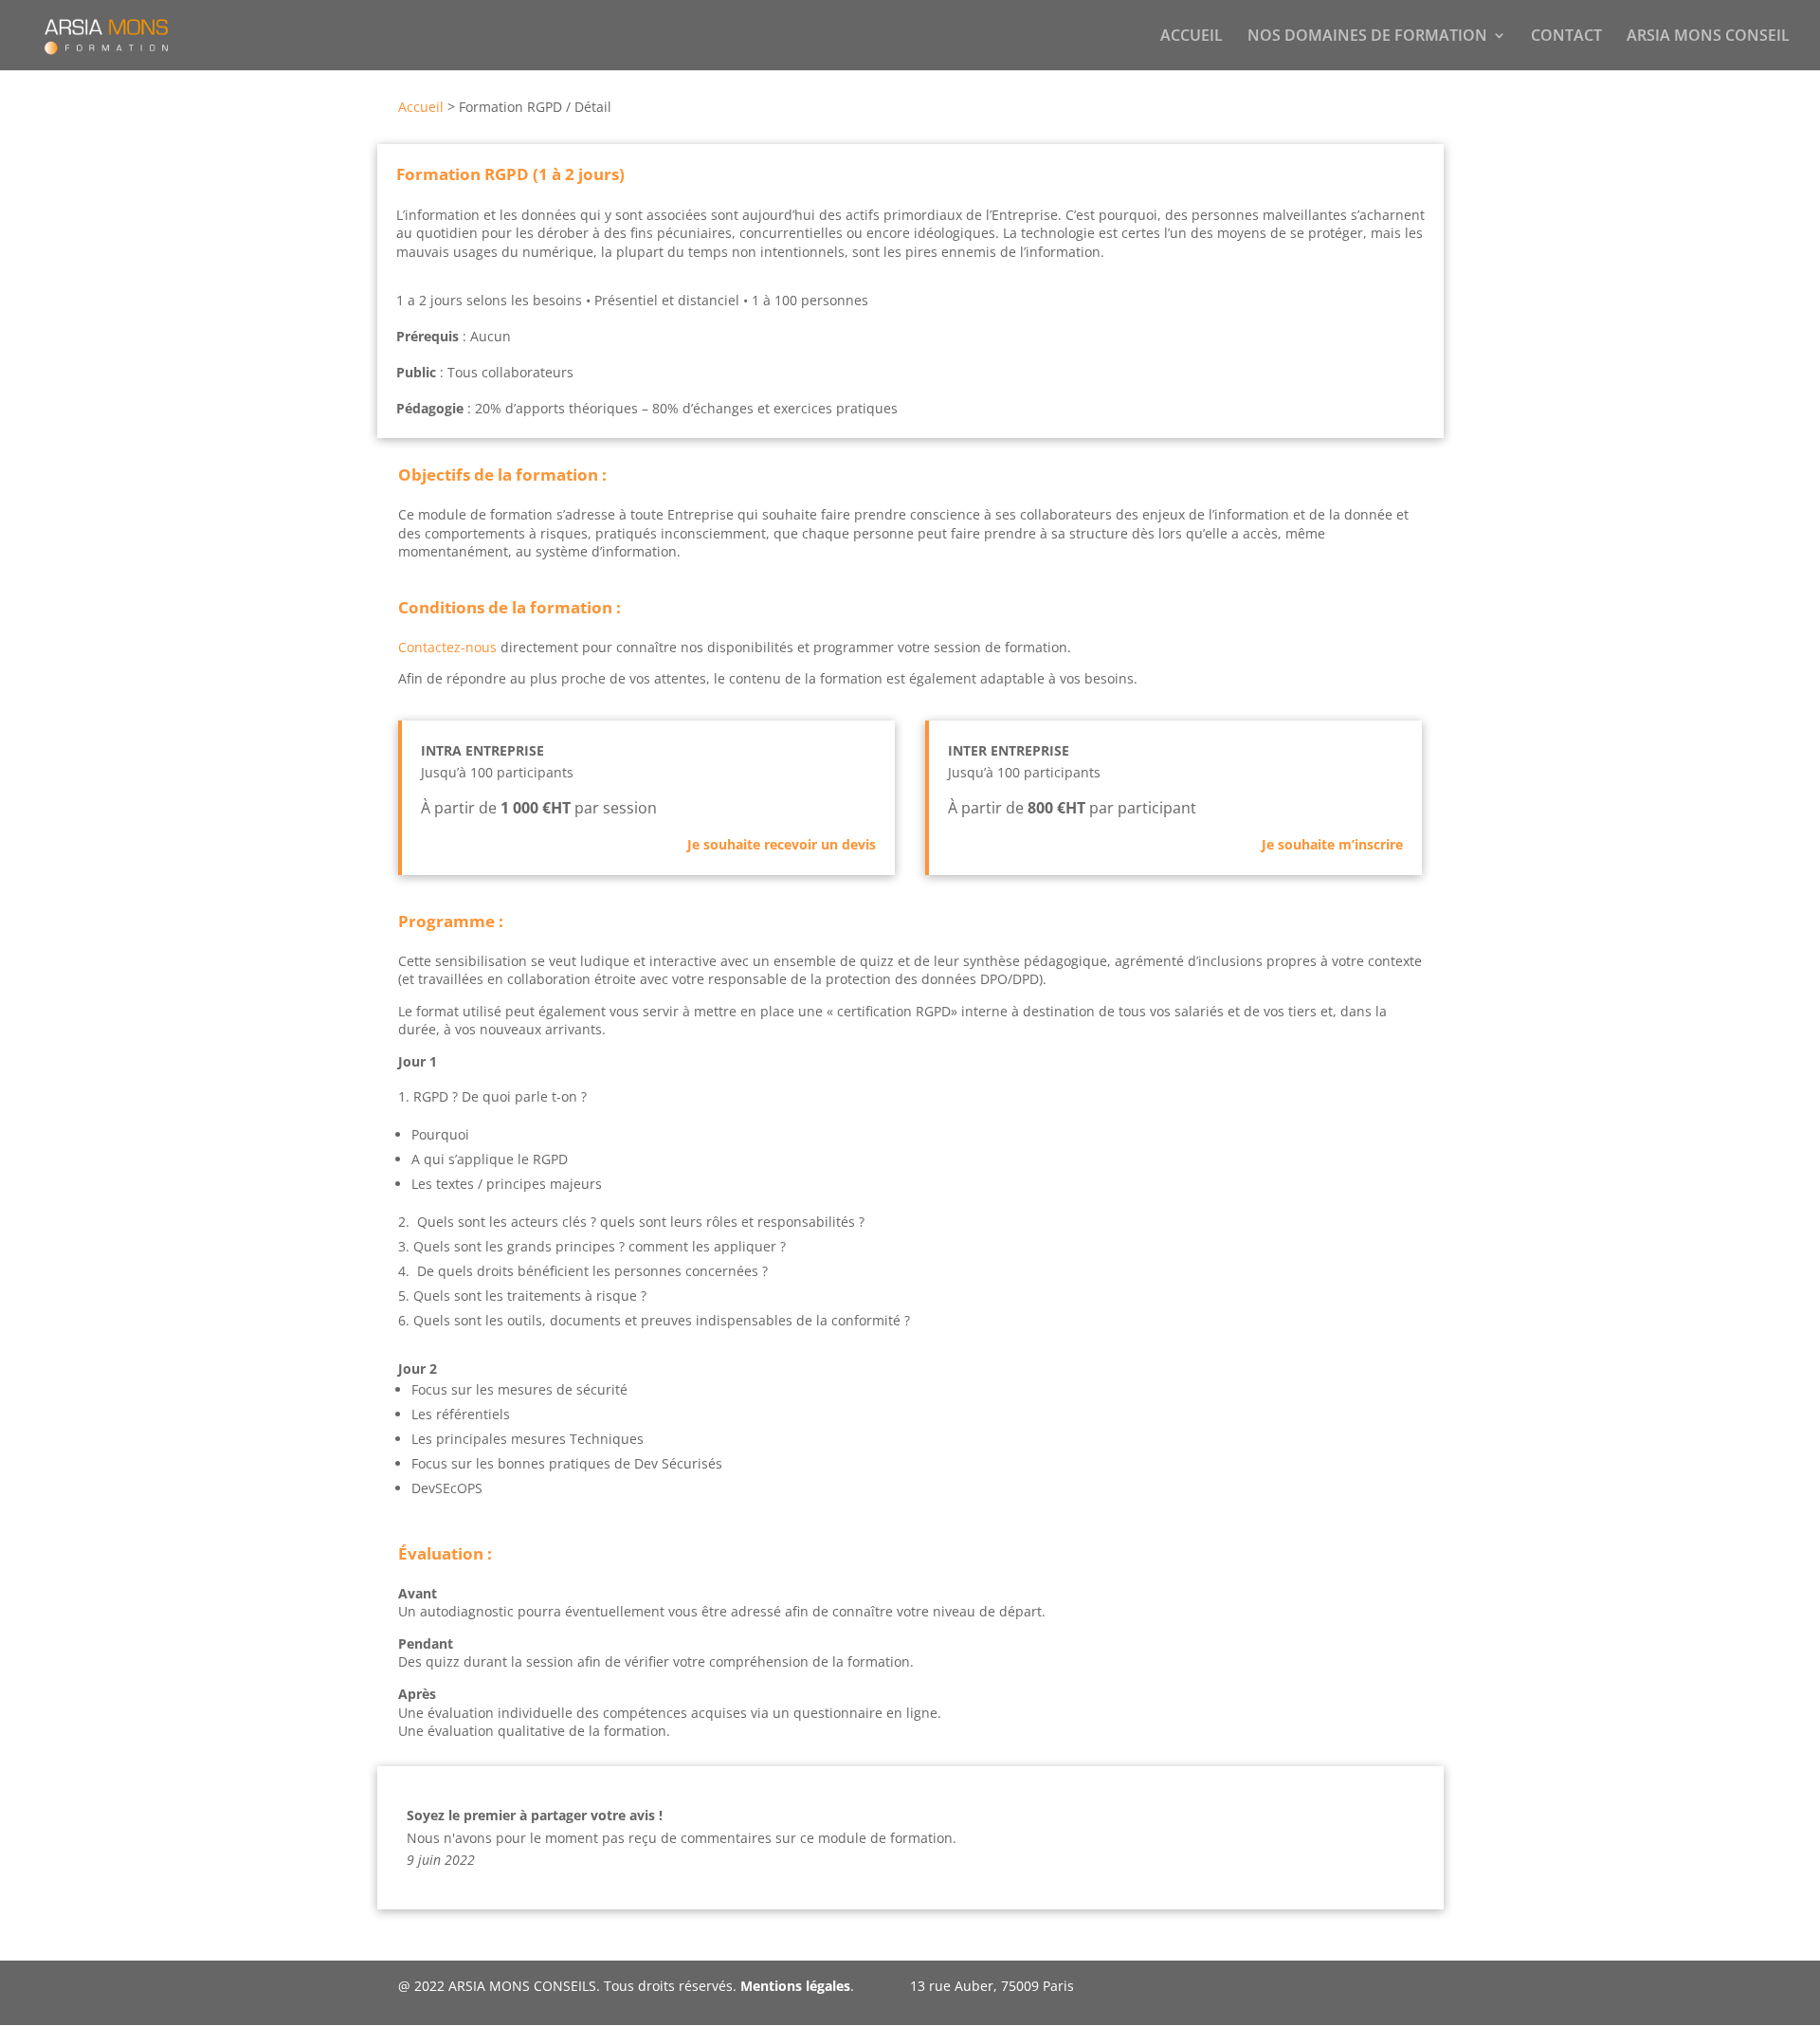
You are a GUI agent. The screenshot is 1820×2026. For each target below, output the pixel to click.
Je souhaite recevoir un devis (782, 844)
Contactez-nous (447, 647)
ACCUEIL (1192, 37)
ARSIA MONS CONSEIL (1708, 37)
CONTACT (1566, 37)
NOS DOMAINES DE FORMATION (1367, 37)
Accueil (421, 107)
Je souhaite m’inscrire (1332, 844)
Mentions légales (795, 1986)
